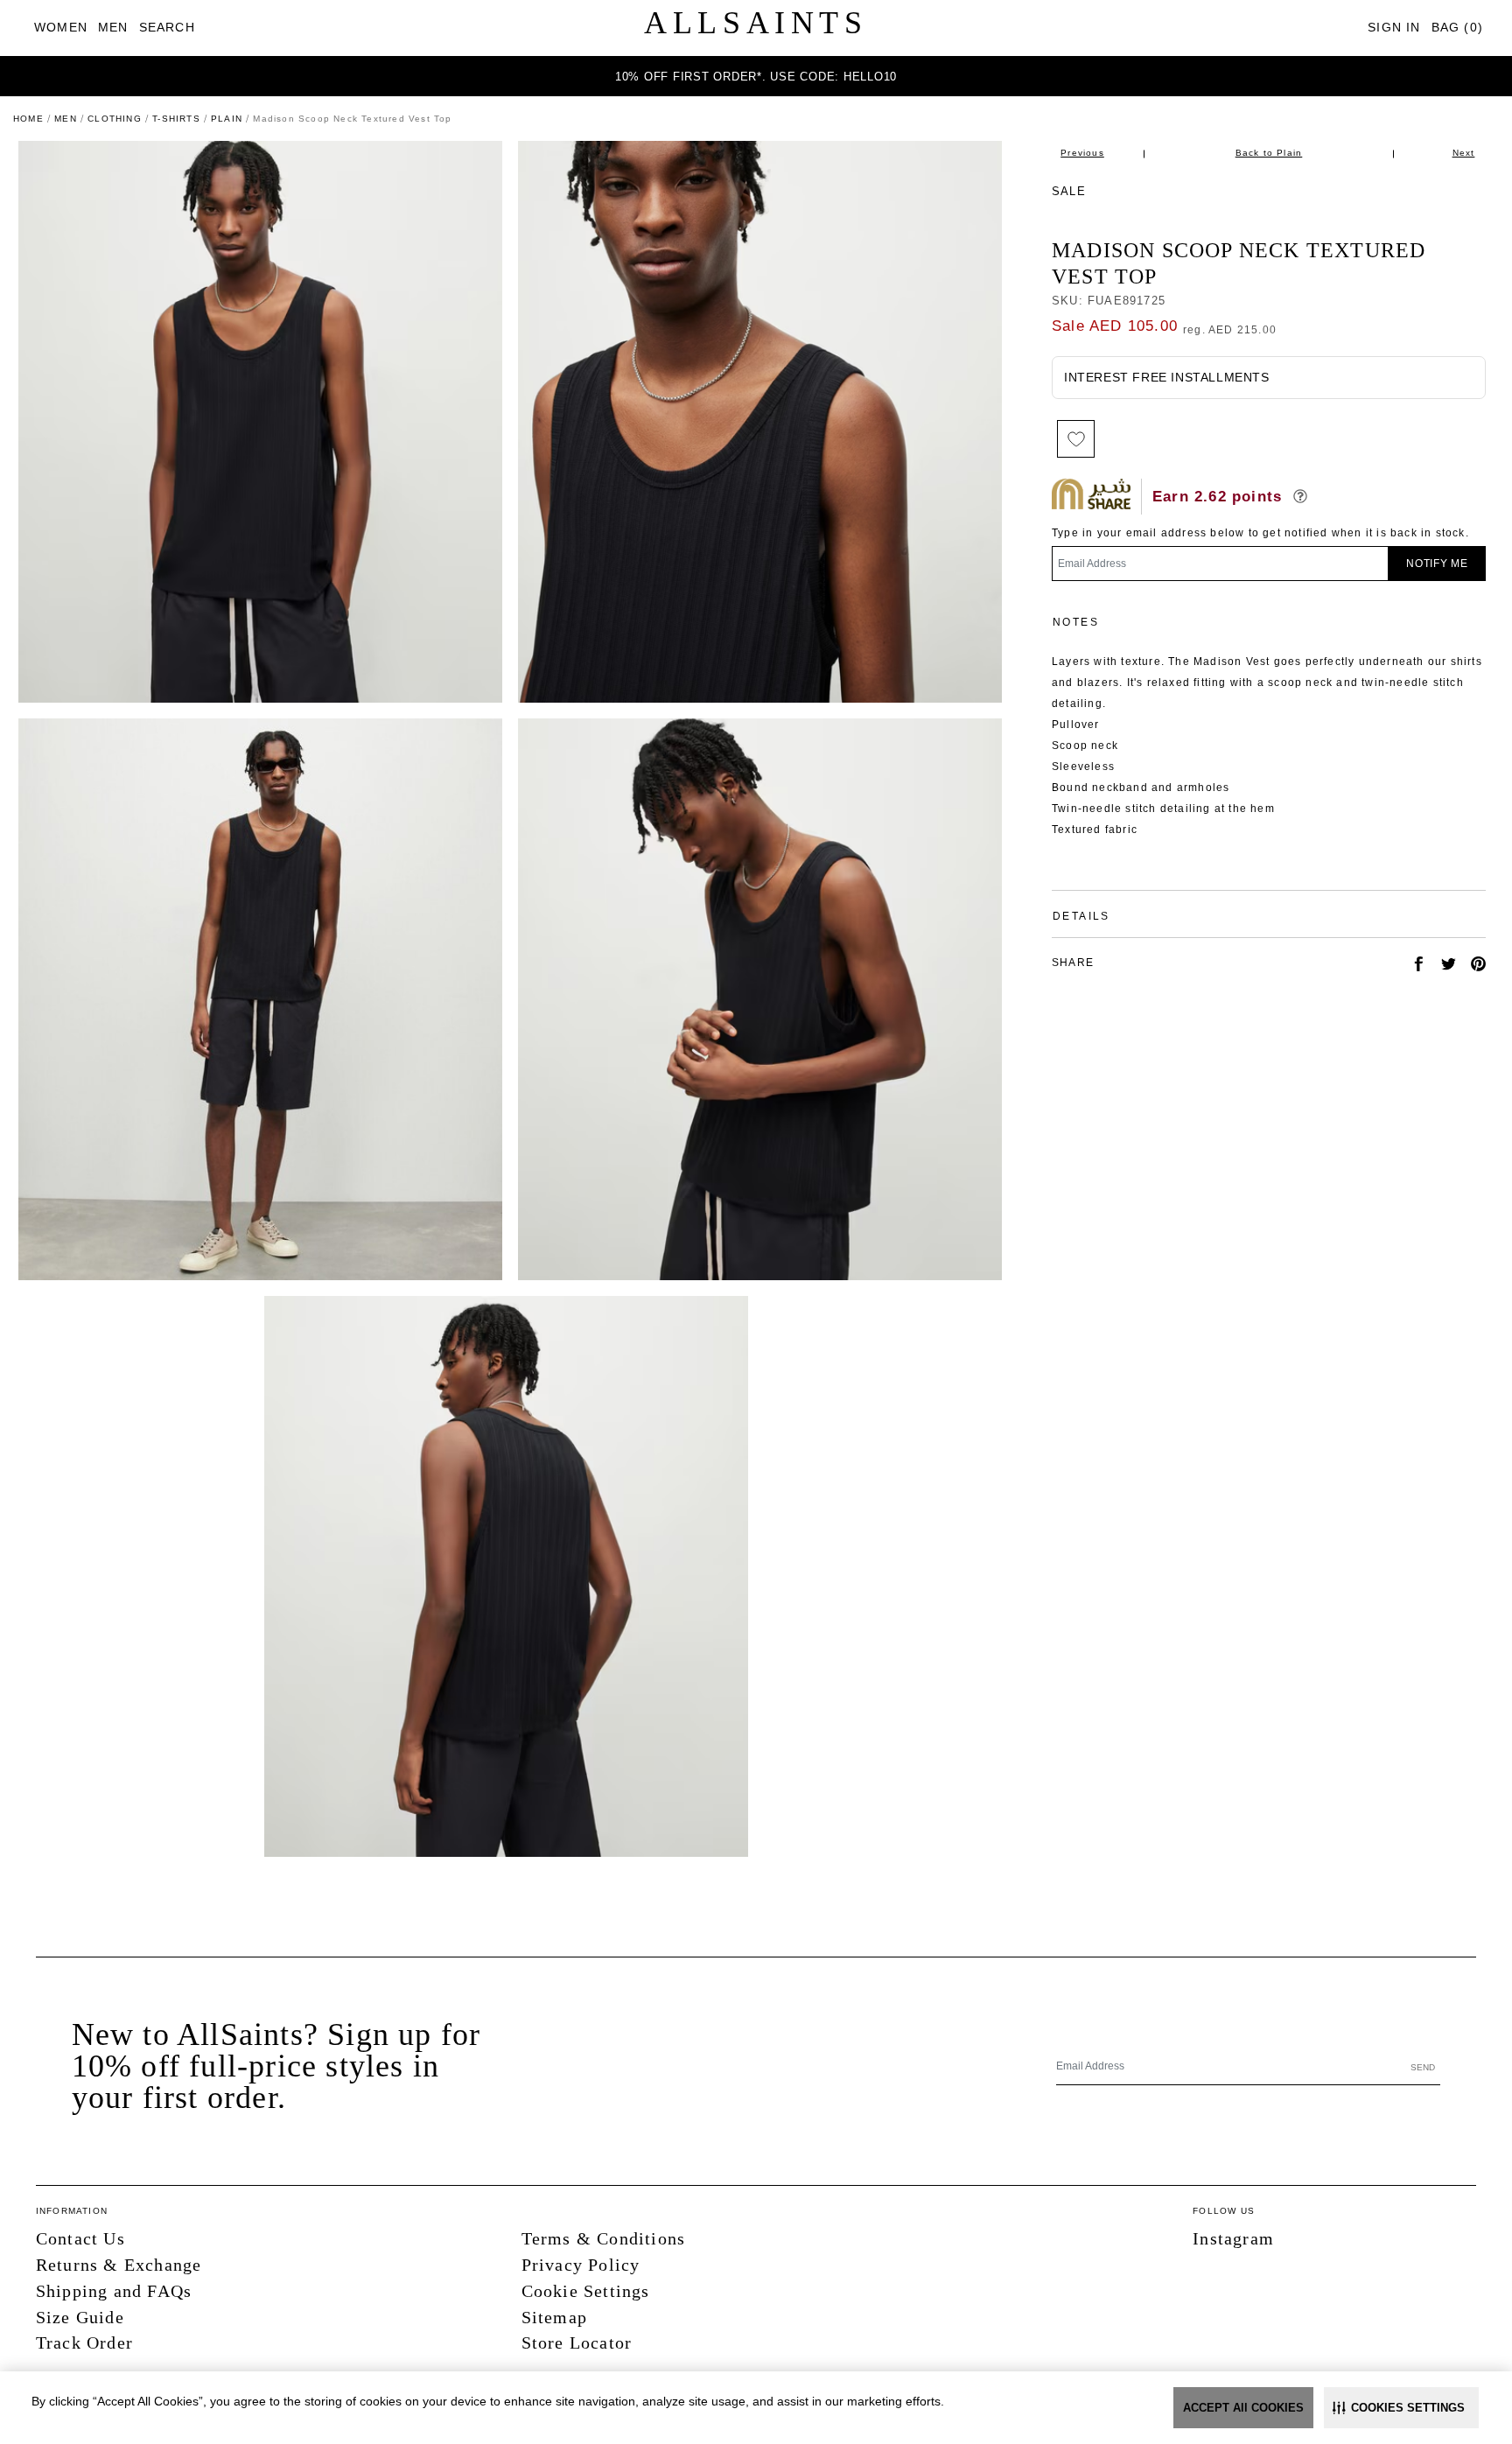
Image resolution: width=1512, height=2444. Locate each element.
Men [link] (66, 119)
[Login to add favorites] (1076, 439)
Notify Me (1437, 564)
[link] (61, 28)
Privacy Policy (581, 2265)
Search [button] (167, 27)
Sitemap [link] (554, 2317)
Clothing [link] (115, 119)
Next (1464, 153)
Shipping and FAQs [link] (114, 2291)
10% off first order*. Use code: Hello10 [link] (756, 77)
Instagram (1233, 2238)
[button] (1401, 2408)
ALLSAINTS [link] (756, 23)
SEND (1423, 2067)
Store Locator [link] (577, 2342)
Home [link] (28, 119)
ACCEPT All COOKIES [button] (1243, 2408)
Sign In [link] (1394, 27)
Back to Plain (1269, 153)
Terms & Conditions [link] (604, 2238)
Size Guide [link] (80, 2317)
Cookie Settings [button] (586, 2291)
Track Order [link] (84, 2342)
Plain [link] (227, 119)
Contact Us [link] (80, 2238)
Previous (1082, 153)
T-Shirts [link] (176, 119)
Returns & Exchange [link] (119, 2265)
